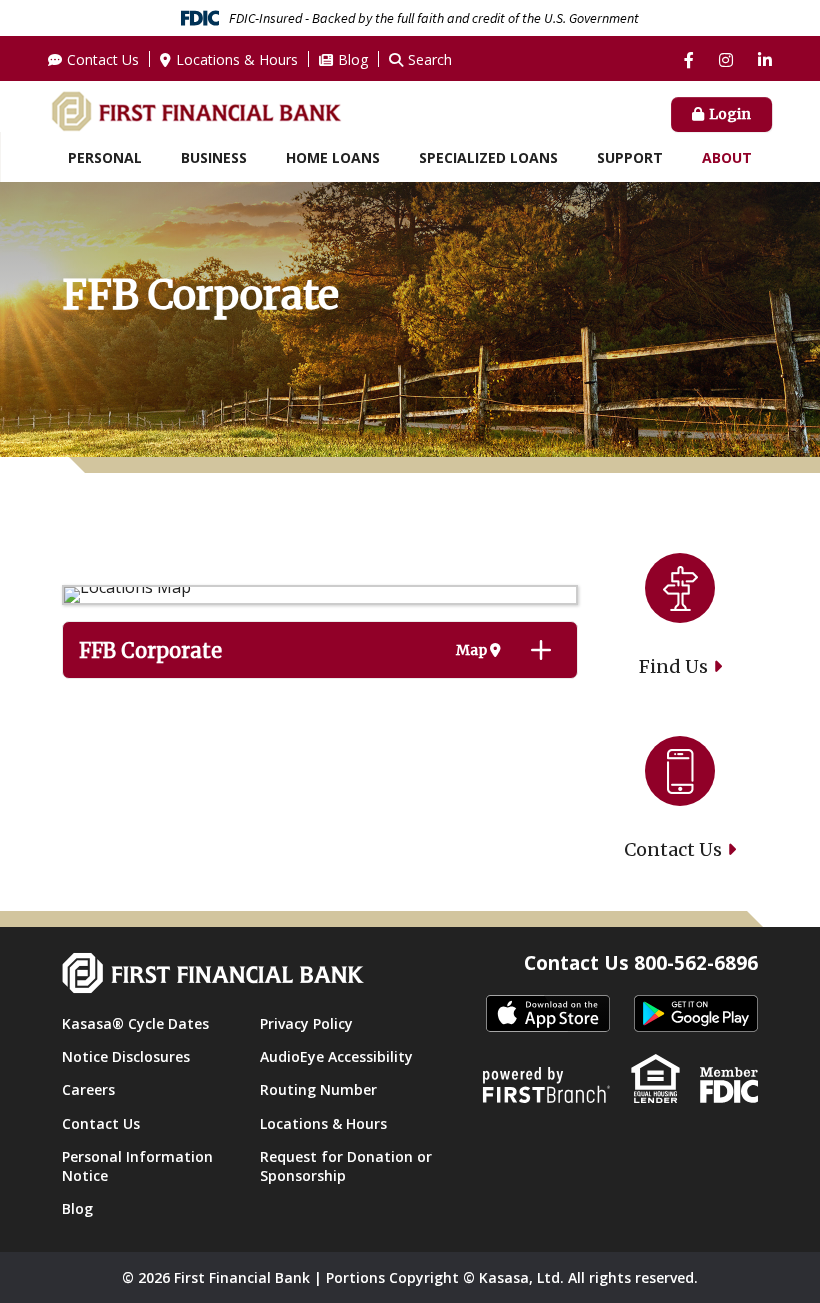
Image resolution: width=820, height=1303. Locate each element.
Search (430, 59)
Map (473, 650)
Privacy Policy (306, 1023)
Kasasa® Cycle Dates (135, 1023)
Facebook (689, 60)
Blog (353, 59)
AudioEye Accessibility (336, 1056)
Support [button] (630, 157)
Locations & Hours (237, 59)
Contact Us (103, 59)
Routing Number (318, 1089)
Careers (88, 1089)
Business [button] (214, 157)
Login (730, 114)
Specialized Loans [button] (488, 157)
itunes (548, 1014)
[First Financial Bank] (196, 110)
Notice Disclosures (126, 1056)
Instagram (726, 60)
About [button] (727, 157)
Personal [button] (105, 157)
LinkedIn (765, 60)
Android (696, 1014)
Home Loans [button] (333, 157)
